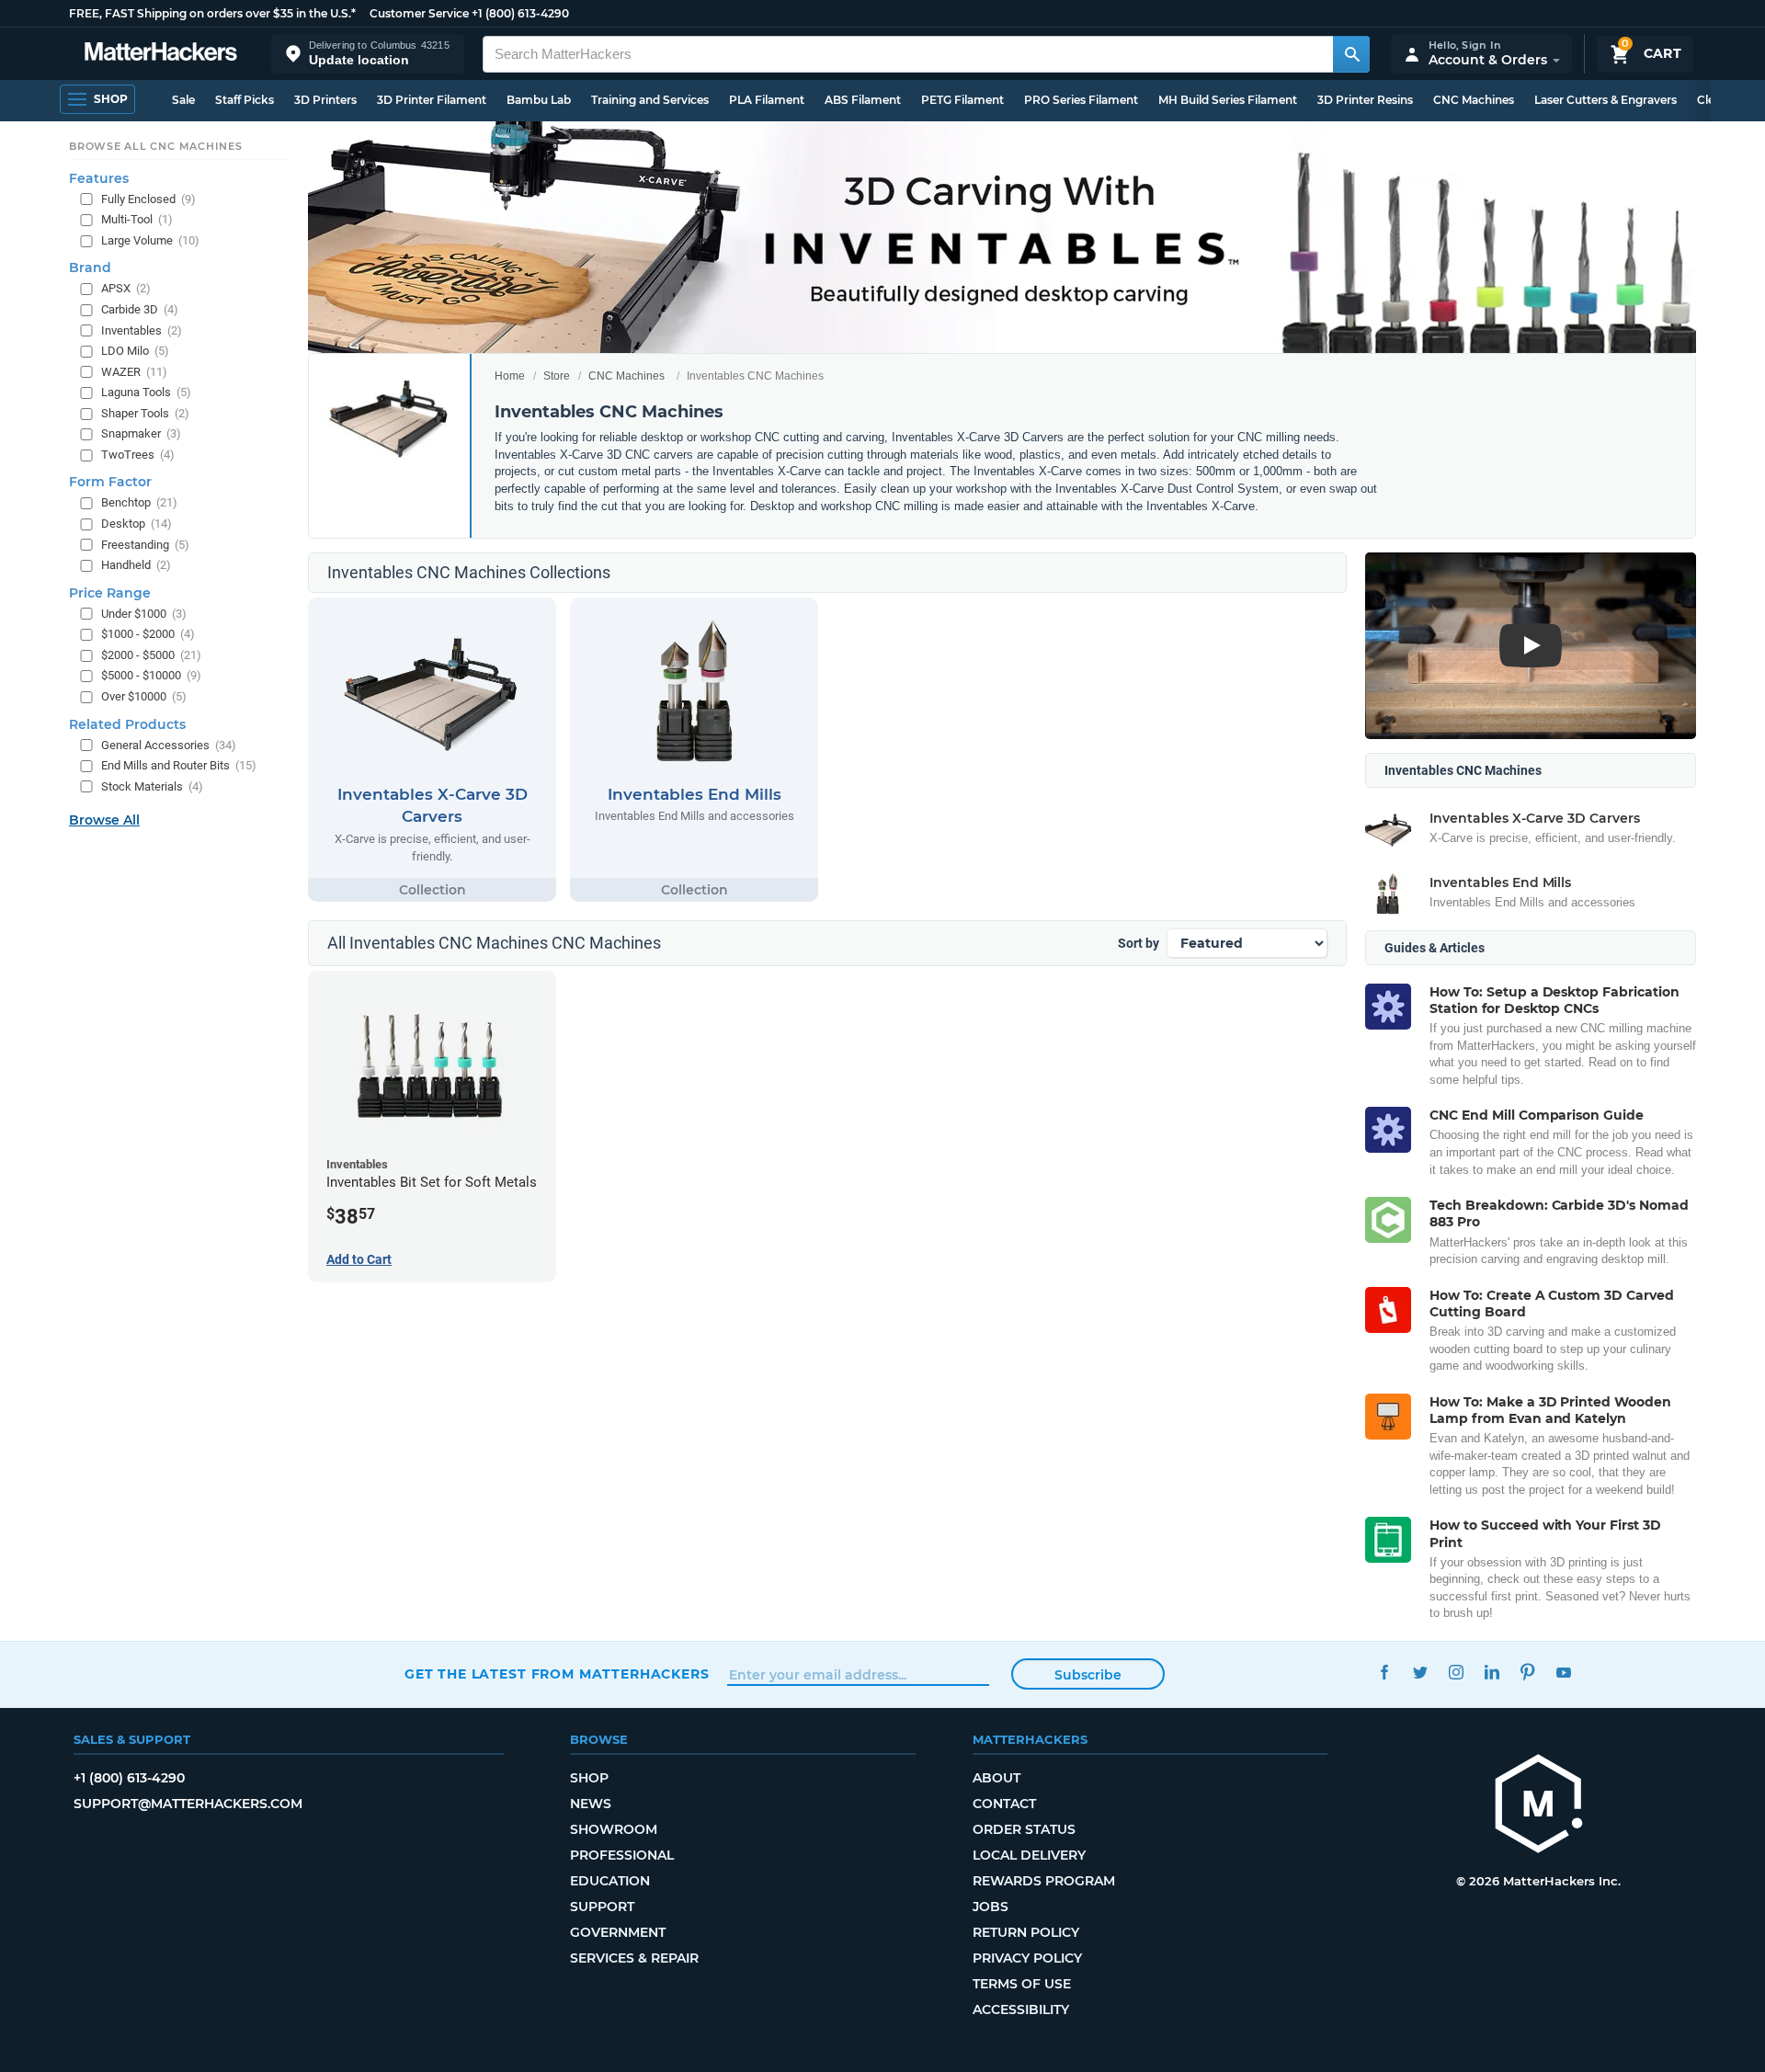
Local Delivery (1029, 1855)
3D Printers (325, 100)
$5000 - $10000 (151, 675)
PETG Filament (962, 100)
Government (618, 1932)
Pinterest (1527, 1672)
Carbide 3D (140, 309)
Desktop (137, 524)
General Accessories (169, 745)
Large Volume (150, 240)
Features (99, 178)
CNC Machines (1474, 100)
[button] (368, 54)
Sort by (1139, 943)
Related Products (127, 724)
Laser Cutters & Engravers (1606, 100)
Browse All (104, 820)
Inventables (142, 330)
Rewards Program (1044, 1881)
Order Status (1024, 1829)
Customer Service (419, 13)
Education (610, 1881)
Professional (622, 1855)
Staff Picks (245, 100)
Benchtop (139, 502)
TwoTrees (138, 455)
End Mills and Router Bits (179, 765)
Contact (1004, 1804)
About (996, 1778)
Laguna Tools (146, 392)
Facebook (1384, 1672)
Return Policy (1026, 1932)
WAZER (134, 372)
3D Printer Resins (1365, 100)
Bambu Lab (539, 100)
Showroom (614, 1829)
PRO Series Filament (1081, 100)
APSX (126, 288)
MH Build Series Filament (1228, 100)
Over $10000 (144, 696)
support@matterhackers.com (188, 1804)
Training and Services (650, 100)
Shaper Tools (145, 413)
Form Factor (110, 482)
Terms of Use (1022, 1984)
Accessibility (1021, 2009)
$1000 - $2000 (148, 634)
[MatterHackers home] (161, 54)
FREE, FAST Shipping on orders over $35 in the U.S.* (212, 13)
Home (510, 376)
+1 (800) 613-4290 (520, 13)
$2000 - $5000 (151, 655)
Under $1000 (144, 614)
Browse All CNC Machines (156, 146)
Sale (183, 100)
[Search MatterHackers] (1351, 54)
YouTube (1563, 1672)
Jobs (991, 1907)
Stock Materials (152, 786)
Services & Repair (634, 1958)
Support (602, 1907)
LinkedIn (1492, 1672)
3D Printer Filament (432, 100)
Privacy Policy (1027, 1958)
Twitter (1420, 1672)
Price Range (110, 593)
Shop (589, 1778)
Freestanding (145, 545)
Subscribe (1088, 1675)
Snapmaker (141, 433)
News (591, 1804)
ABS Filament (863, 100)
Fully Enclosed (148, 199)
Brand (90, 268)
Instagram (1456, 1672)
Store (557, 376)
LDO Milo (135, 351)
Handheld (136, 565)
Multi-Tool (137, 219)
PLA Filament (767, 100)
